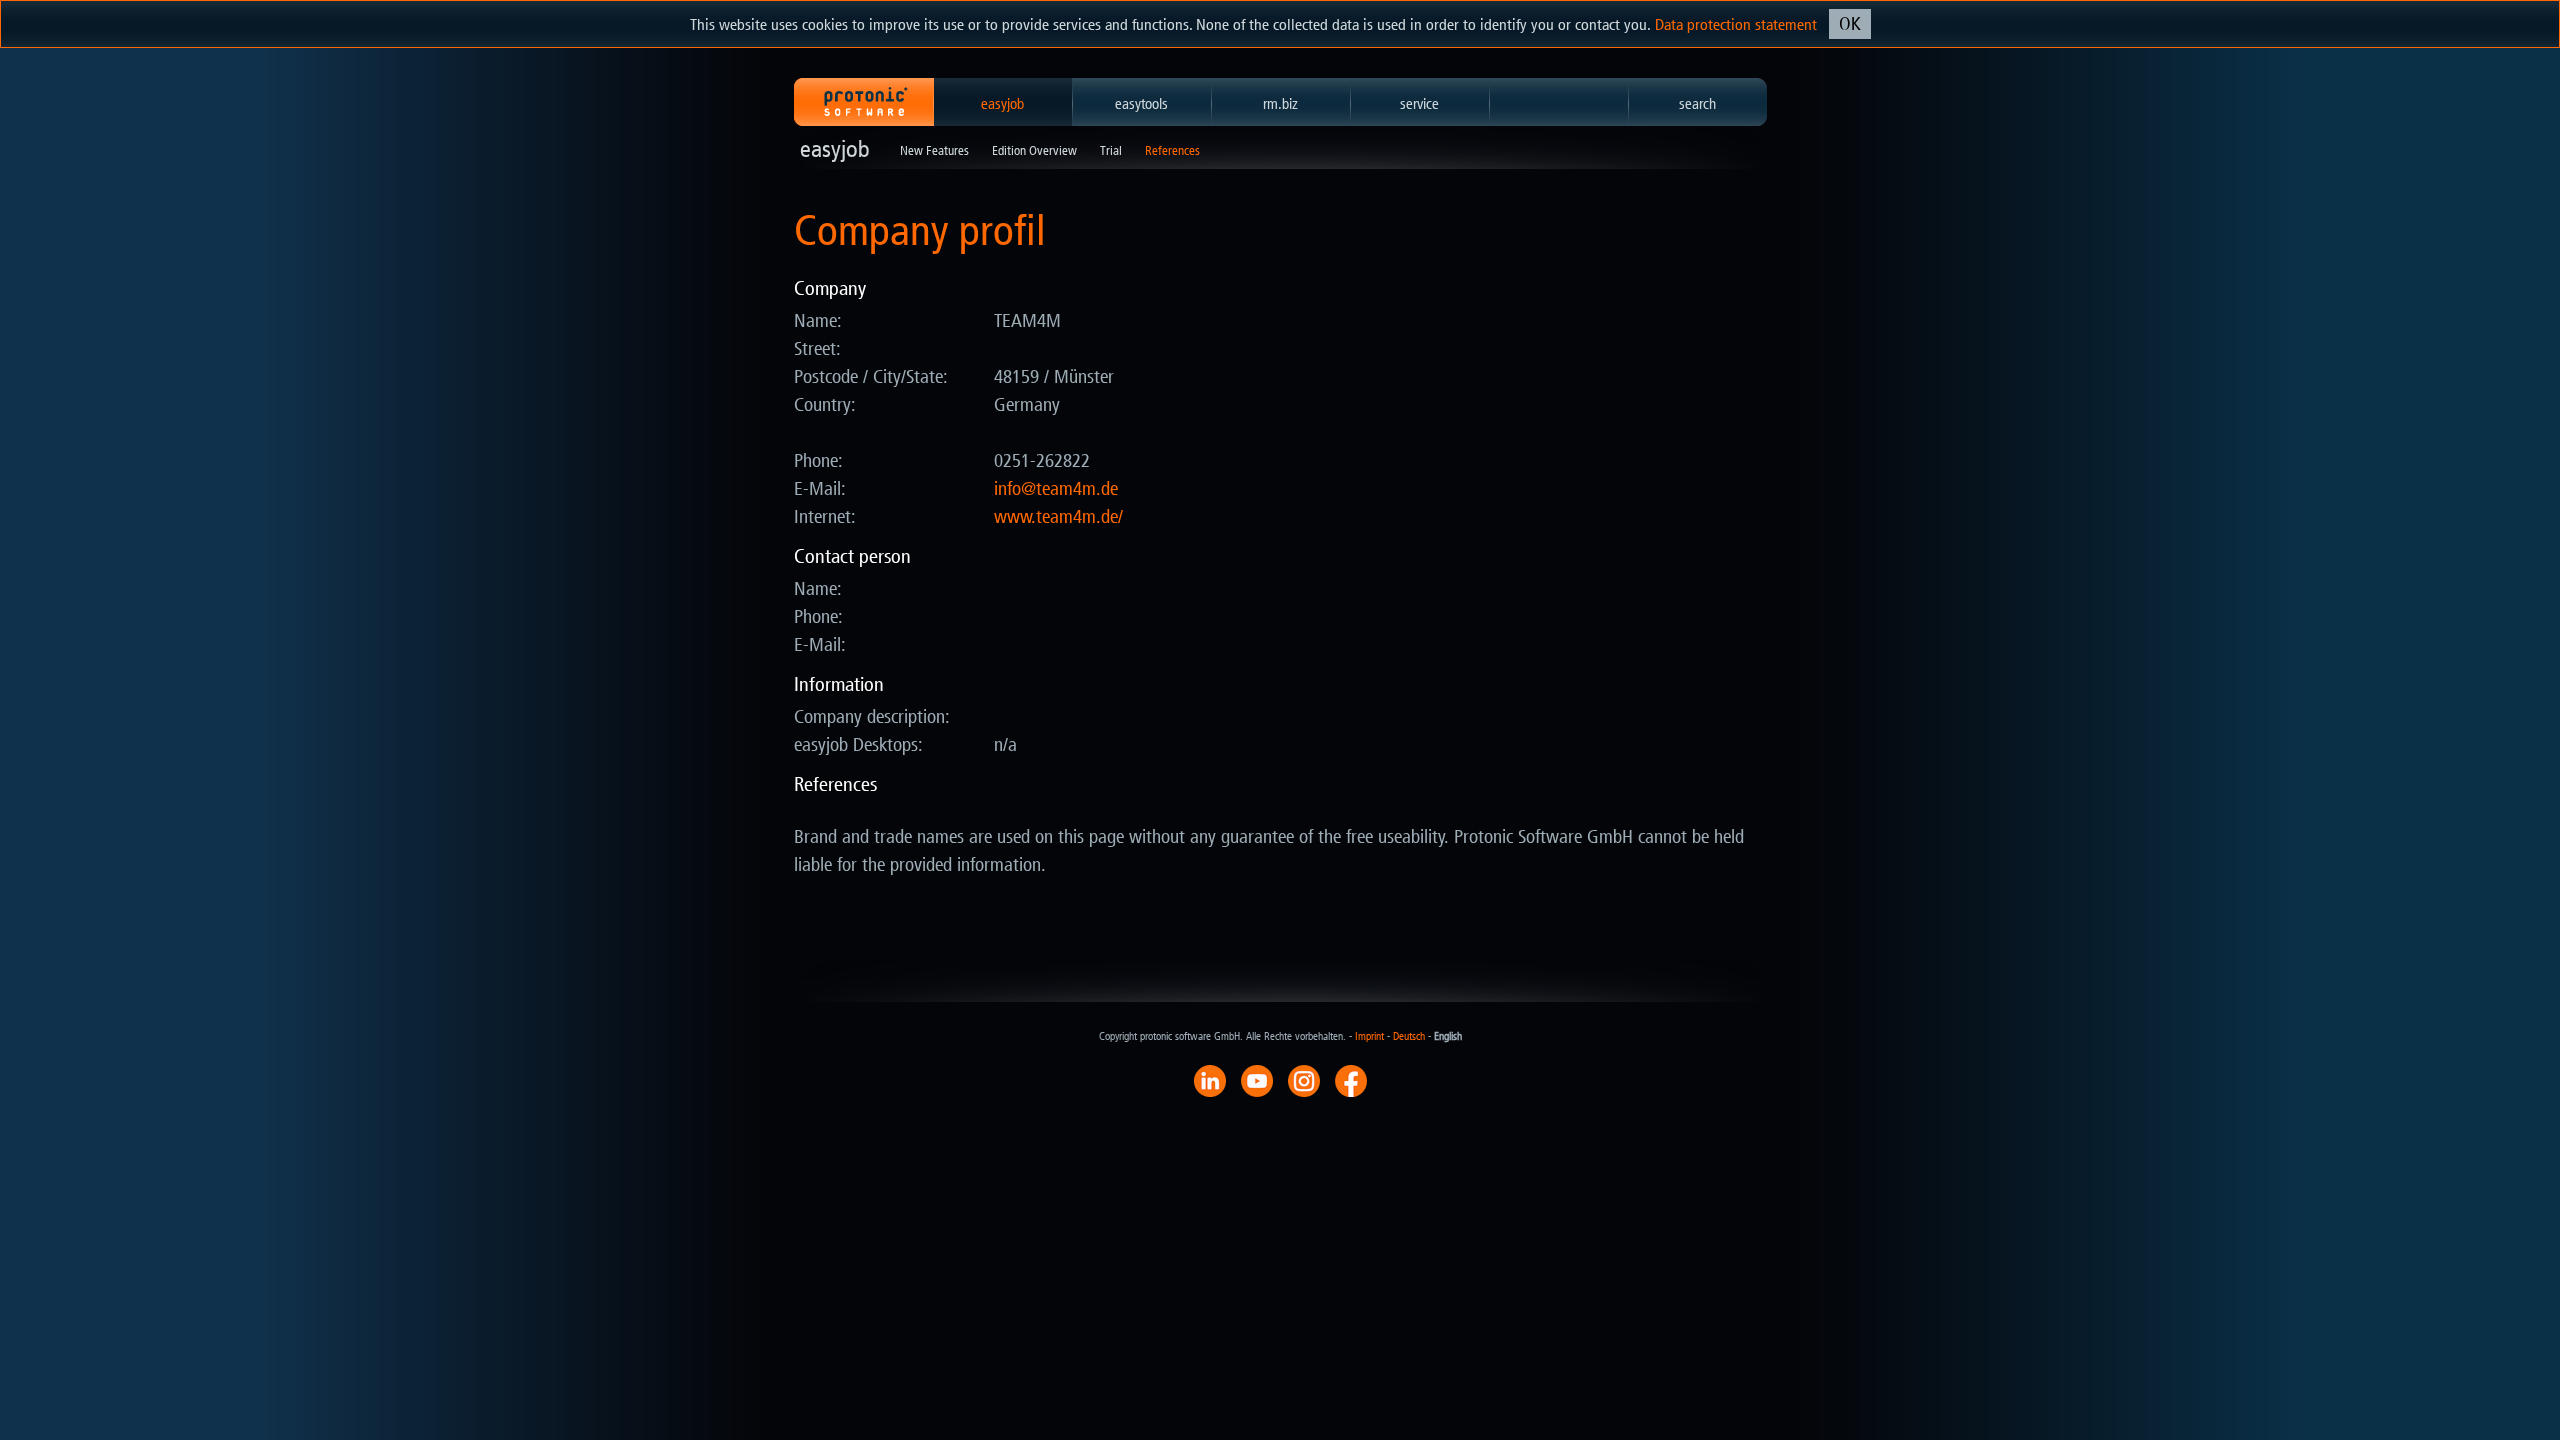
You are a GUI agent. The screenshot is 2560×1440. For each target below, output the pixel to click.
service (1419, 104)
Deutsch (1409, 1036)
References (1172, 150)
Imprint (1369, 1036)
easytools (1141, 104)
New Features (934, 150)
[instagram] (1304, 1080)
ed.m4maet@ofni (1056, 489)
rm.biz (1280, 104)
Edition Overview (1034, 150)
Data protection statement (1736, 24)
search (1697, 104)
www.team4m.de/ (1058, 517)
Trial (1111, 150)
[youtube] (1257, 1080)
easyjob (1002, 104)
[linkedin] (1210, 1080)
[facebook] (1351, 1080)
